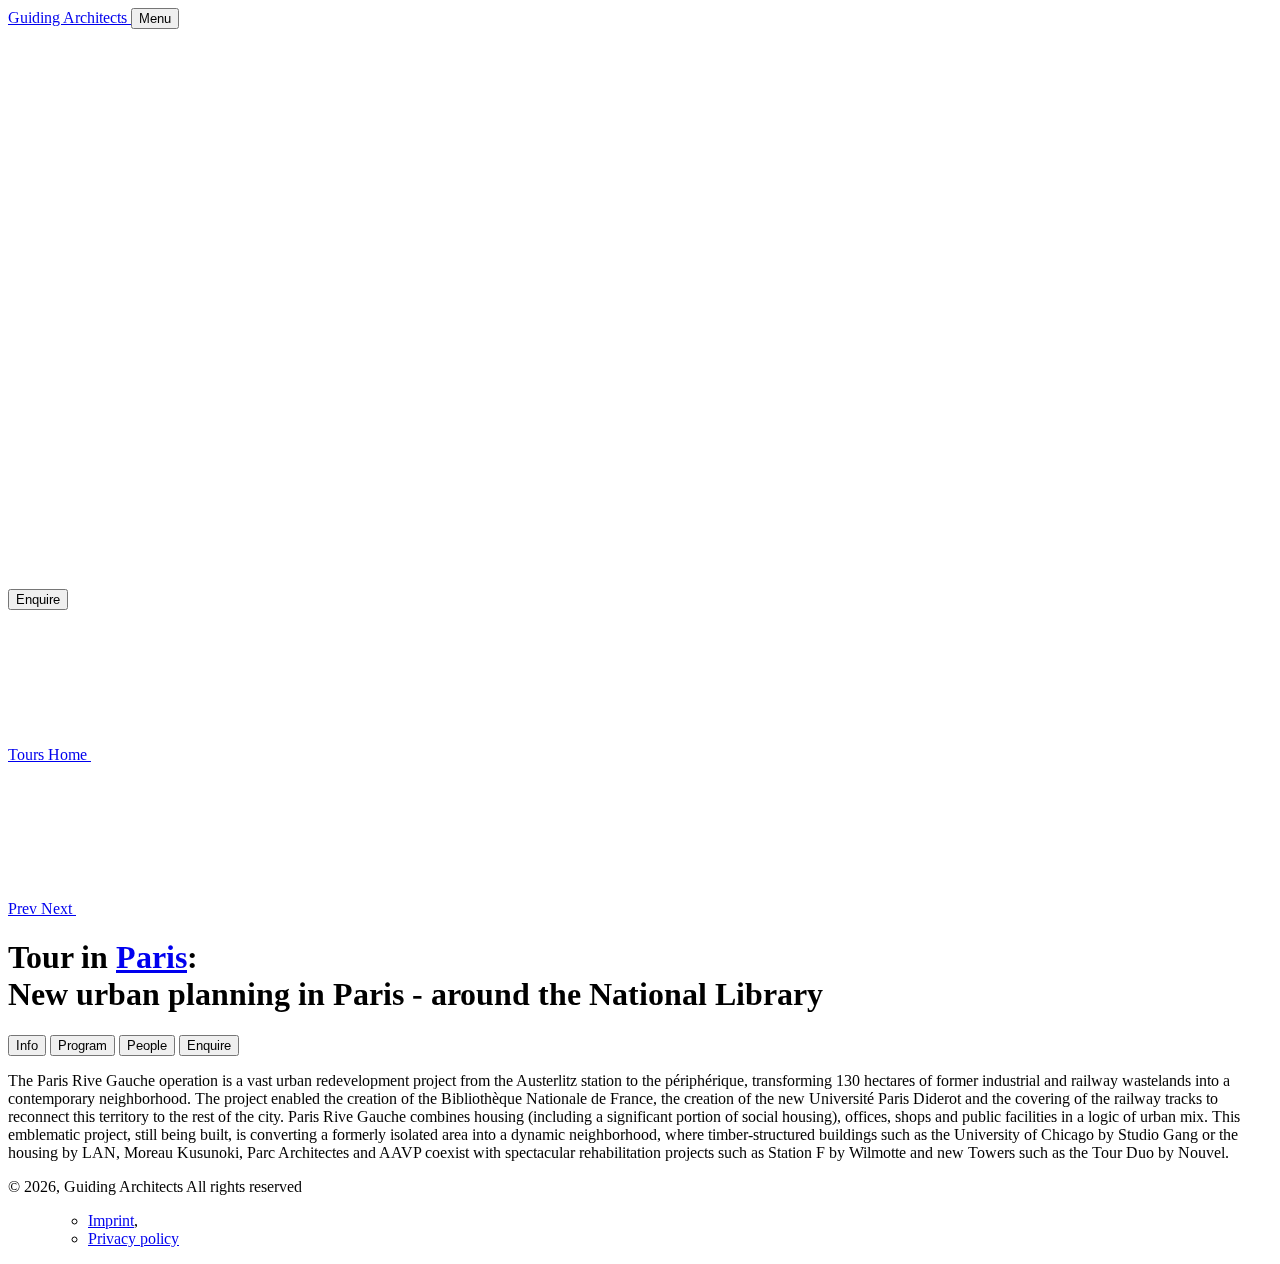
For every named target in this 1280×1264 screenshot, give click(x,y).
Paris (151, 957)
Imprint (111, 1220)
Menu (155, 18)
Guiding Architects (69, 17)
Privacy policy (133, 1238)
